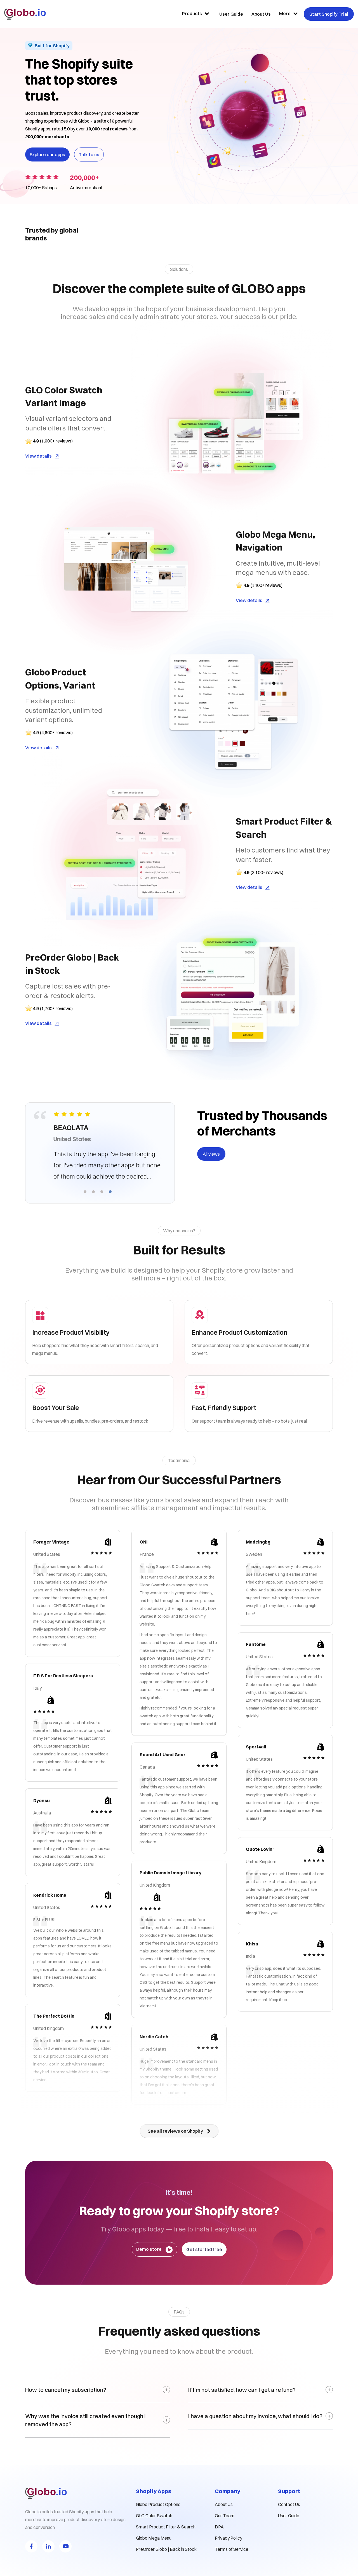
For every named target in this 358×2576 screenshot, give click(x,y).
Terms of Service (232, 2549)
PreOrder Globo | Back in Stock (166, 2549)
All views (211, 1154)
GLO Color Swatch (154, 2516)
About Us (224, 2504)
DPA (219, 2527)
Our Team (225, 2516)
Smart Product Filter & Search (166, 2527)
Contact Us (289, 2504)
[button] (85, 1191)
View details (38, 456)
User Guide (289, 2516)
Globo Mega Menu (154, 2538)
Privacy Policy (229, 2538)
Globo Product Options (158, 2504)
